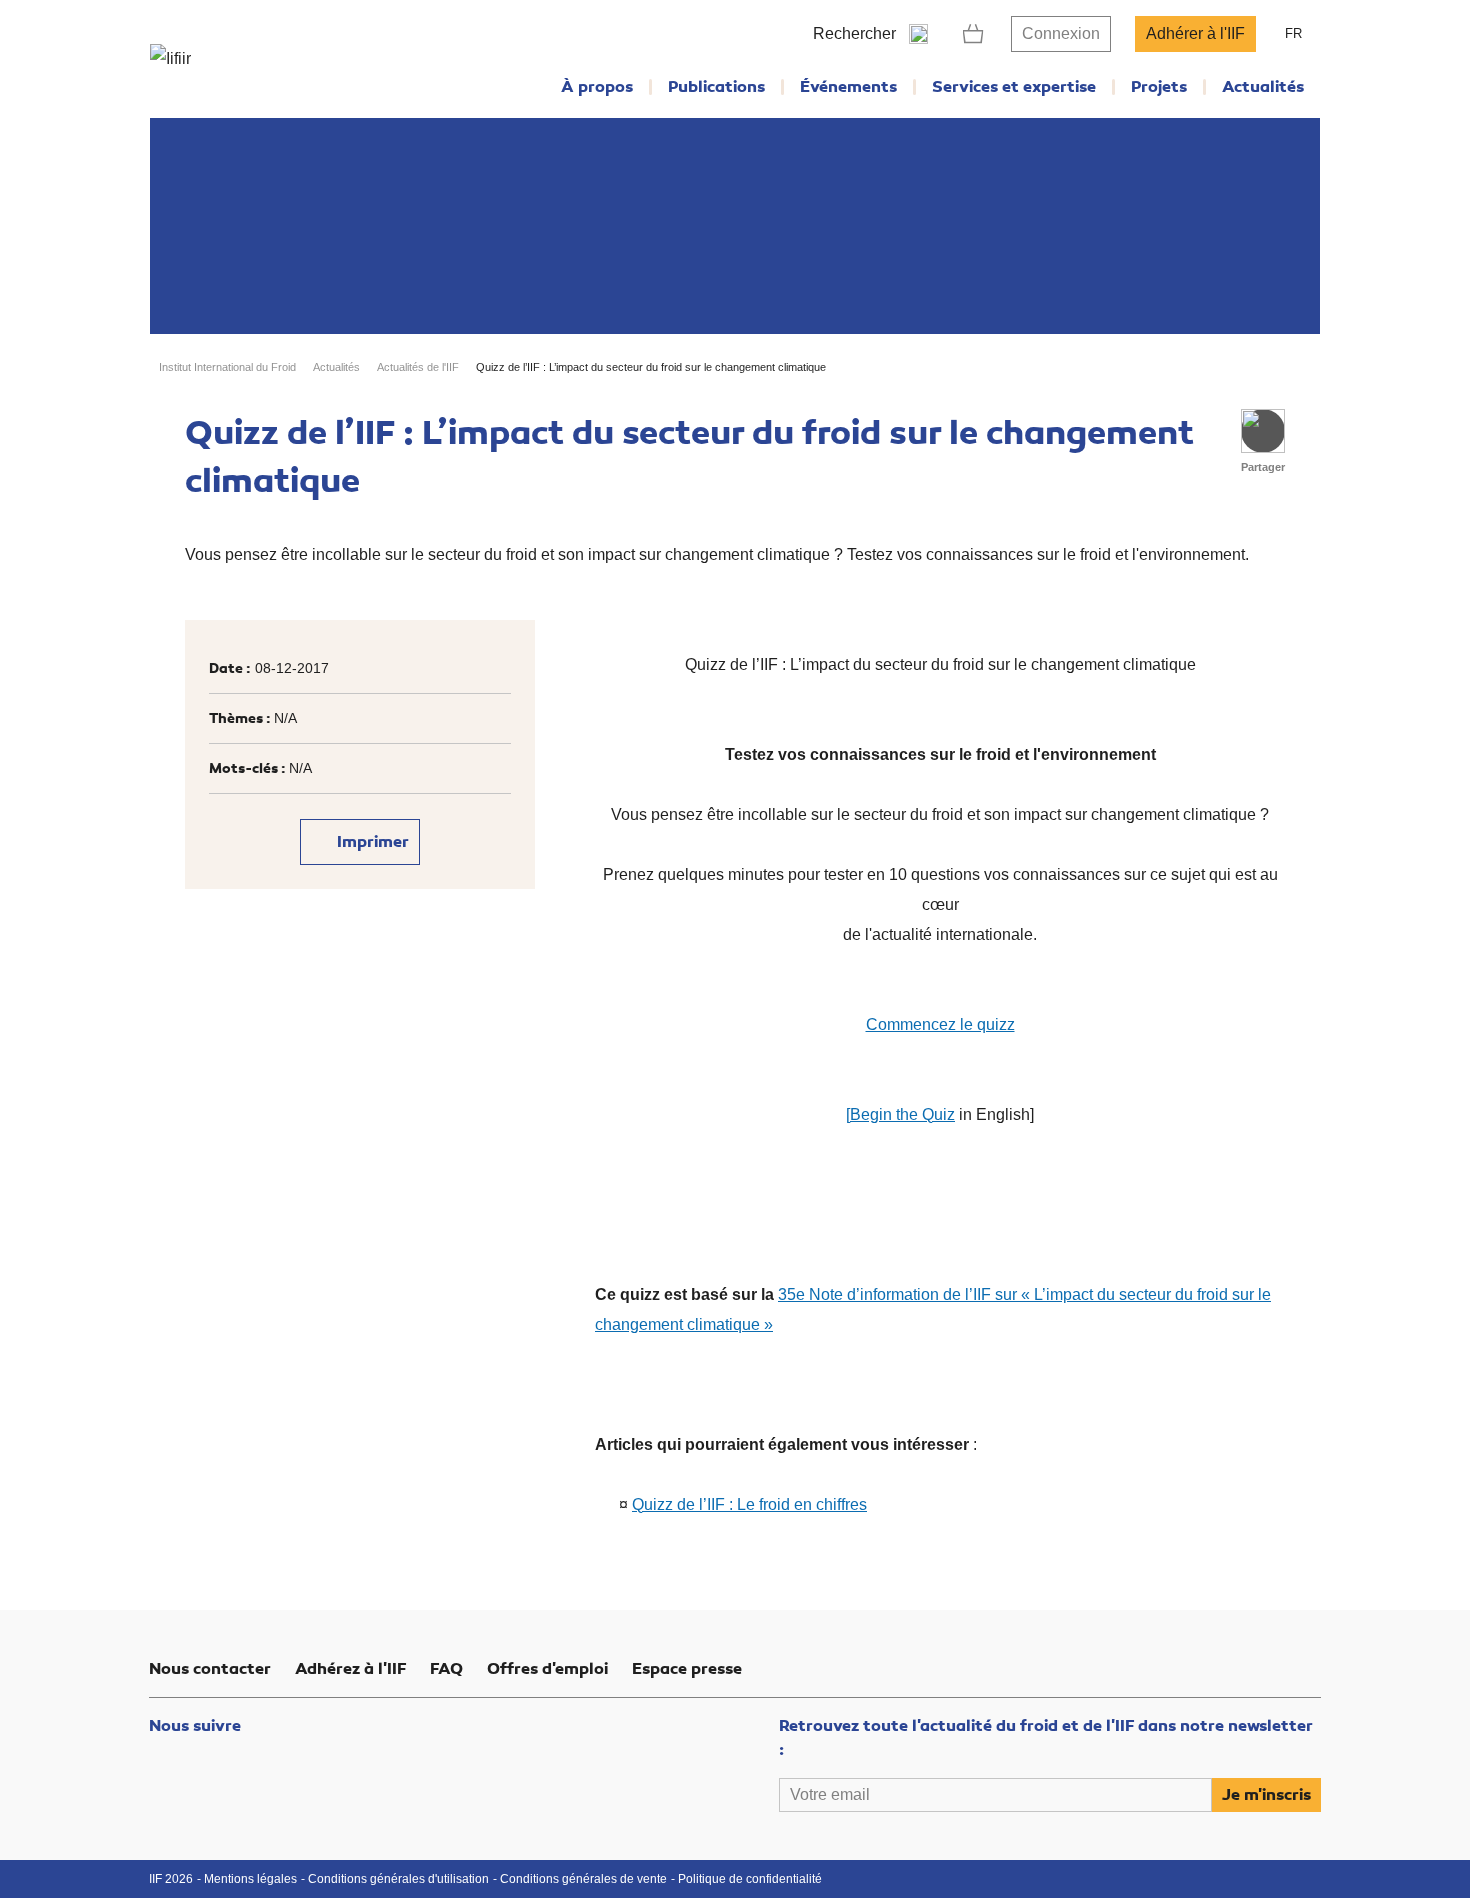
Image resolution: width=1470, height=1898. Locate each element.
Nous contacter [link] (210, 1669)
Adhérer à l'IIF (1195, 33)
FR (1293, 33)
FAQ (446, 1669)
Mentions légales (250, 1879)
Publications (716, 87)
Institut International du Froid (227, 367)
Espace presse (687, 1669)
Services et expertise (1014, 87)
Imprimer (371, 842)
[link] (973, 34)
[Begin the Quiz (900, 1114)
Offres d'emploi (547, 1669)
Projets (1159, 87)
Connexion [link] (1061, 33)
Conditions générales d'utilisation (398, 1879)
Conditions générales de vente (583, 1879)
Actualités (1263, 87)
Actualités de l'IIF (418, 367)
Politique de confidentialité (750, 1879)
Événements (848, 87)
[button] (1263, 431)
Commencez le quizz (940, 1024)
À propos (597, 87)
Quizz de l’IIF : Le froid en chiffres (749, 1504)
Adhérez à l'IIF (350, 1669)
